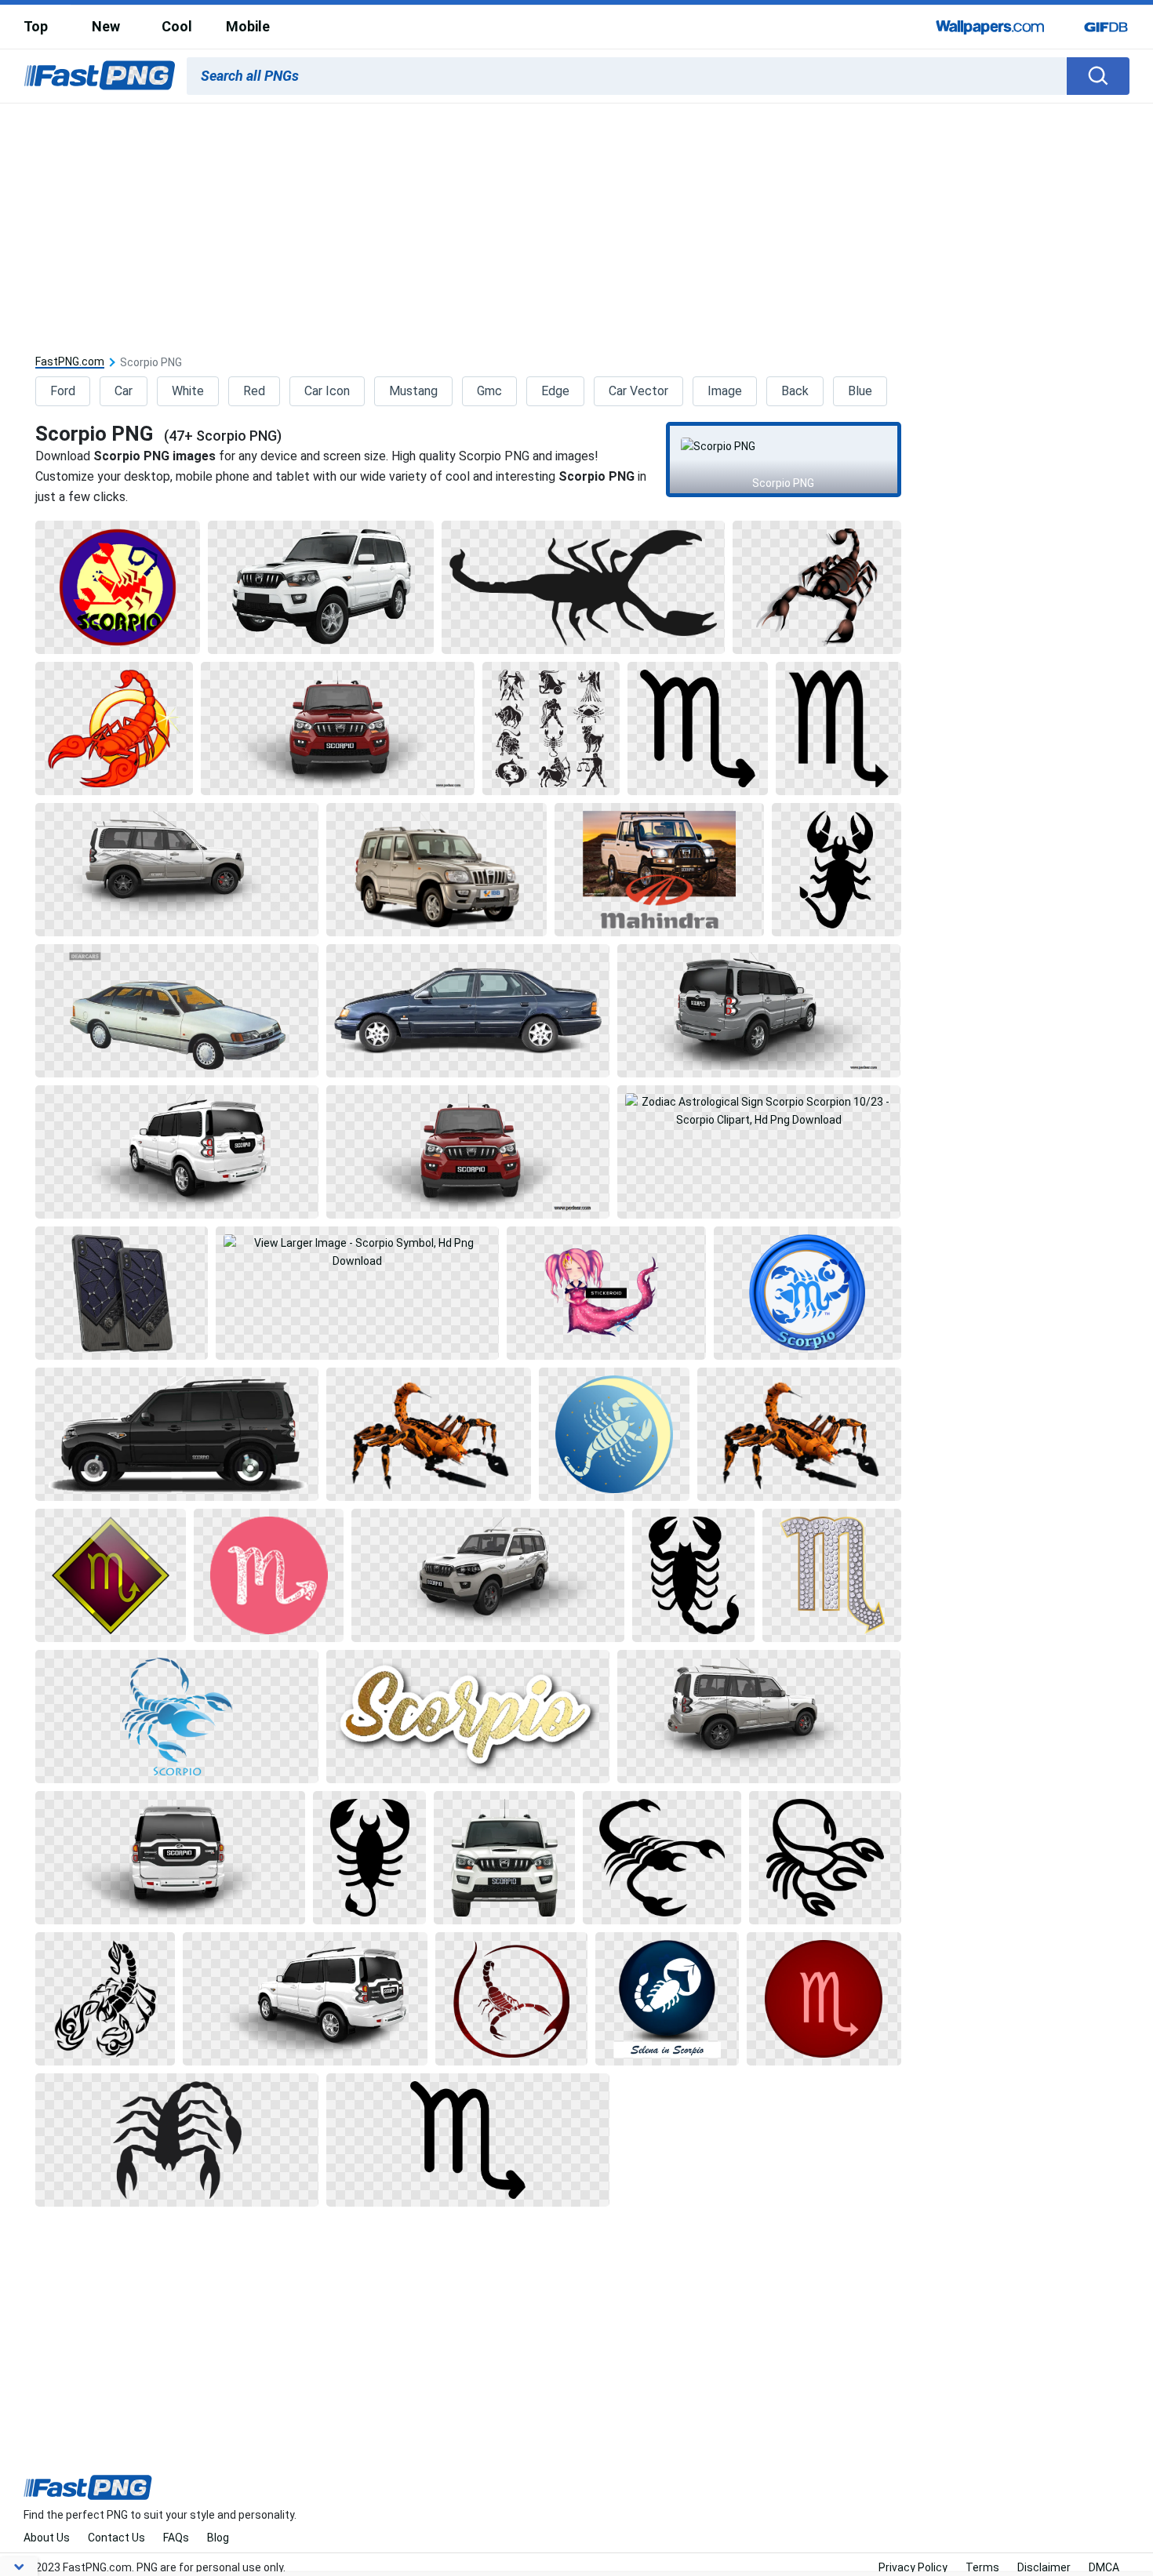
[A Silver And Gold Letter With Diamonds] (831, 1575)
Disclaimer (1044, 2567)
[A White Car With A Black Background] (177, 1011)
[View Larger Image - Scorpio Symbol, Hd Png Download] (357, 1293)
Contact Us (116, 2538)
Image (725, 391)
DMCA (1104, 2567)
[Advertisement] (576, 221)
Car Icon (327, 391)
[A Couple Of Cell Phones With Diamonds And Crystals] (122, 1293)
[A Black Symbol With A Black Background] (698, 728)
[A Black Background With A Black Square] (838, 728)
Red (254, 391)
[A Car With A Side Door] (468, 1011)
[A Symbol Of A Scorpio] (269, 1575)
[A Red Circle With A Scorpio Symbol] (824, 1999)
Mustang (413, 391)
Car (124, 391)
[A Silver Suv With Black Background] (759, 1011)
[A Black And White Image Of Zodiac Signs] (551, 728)
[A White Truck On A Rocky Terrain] (659, 870)
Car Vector (638, 391)
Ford (63, 391)
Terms (982, 2567)
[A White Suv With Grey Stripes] (759, 1717)
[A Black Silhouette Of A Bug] (583, 587)
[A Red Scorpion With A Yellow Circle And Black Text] (118, 587)
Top (36, 26)
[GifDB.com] (1106, 27)
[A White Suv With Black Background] (321, 587)
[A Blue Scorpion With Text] (177, 1717)
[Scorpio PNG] (784, 446)
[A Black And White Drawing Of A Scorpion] (105, 1999)
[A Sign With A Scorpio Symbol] (111, 1575)
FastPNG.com (70, 362)
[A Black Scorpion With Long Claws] (177, 2140)
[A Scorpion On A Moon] (614, 1434)
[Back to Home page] (100, 76)
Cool (177, 26)
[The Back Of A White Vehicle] (170, 1858)
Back (795, 391)
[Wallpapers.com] (991, 27)
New (106, 26)
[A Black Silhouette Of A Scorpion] (693, 1575)
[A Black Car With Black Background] (177, 1434)
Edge (555, 391)
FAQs (176, 2538)
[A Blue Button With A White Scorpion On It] (667, 1999)
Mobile (248, 26)
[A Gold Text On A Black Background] (468, 1717)
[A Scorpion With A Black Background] (817, 587)
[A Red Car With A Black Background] (338, 728)
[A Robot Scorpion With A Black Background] (428, 1434)
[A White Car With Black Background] (177, 1152)
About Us (47, 2538)
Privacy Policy (913, 2567)
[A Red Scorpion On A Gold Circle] (114, 728)
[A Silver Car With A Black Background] (436, 870)
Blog (218, 2538)
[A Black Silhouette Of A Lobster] (837, 870)
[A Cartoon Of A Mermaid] (606, 1293)
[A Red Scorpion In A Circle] (511, 1999)
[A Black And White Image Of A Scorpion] (369, 1858)
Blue (860, 391)
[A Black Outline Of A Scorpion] (825, 1858)
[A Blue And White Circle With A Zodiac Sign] (807, 1293)
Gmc (489, 391)
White (188, 391)
